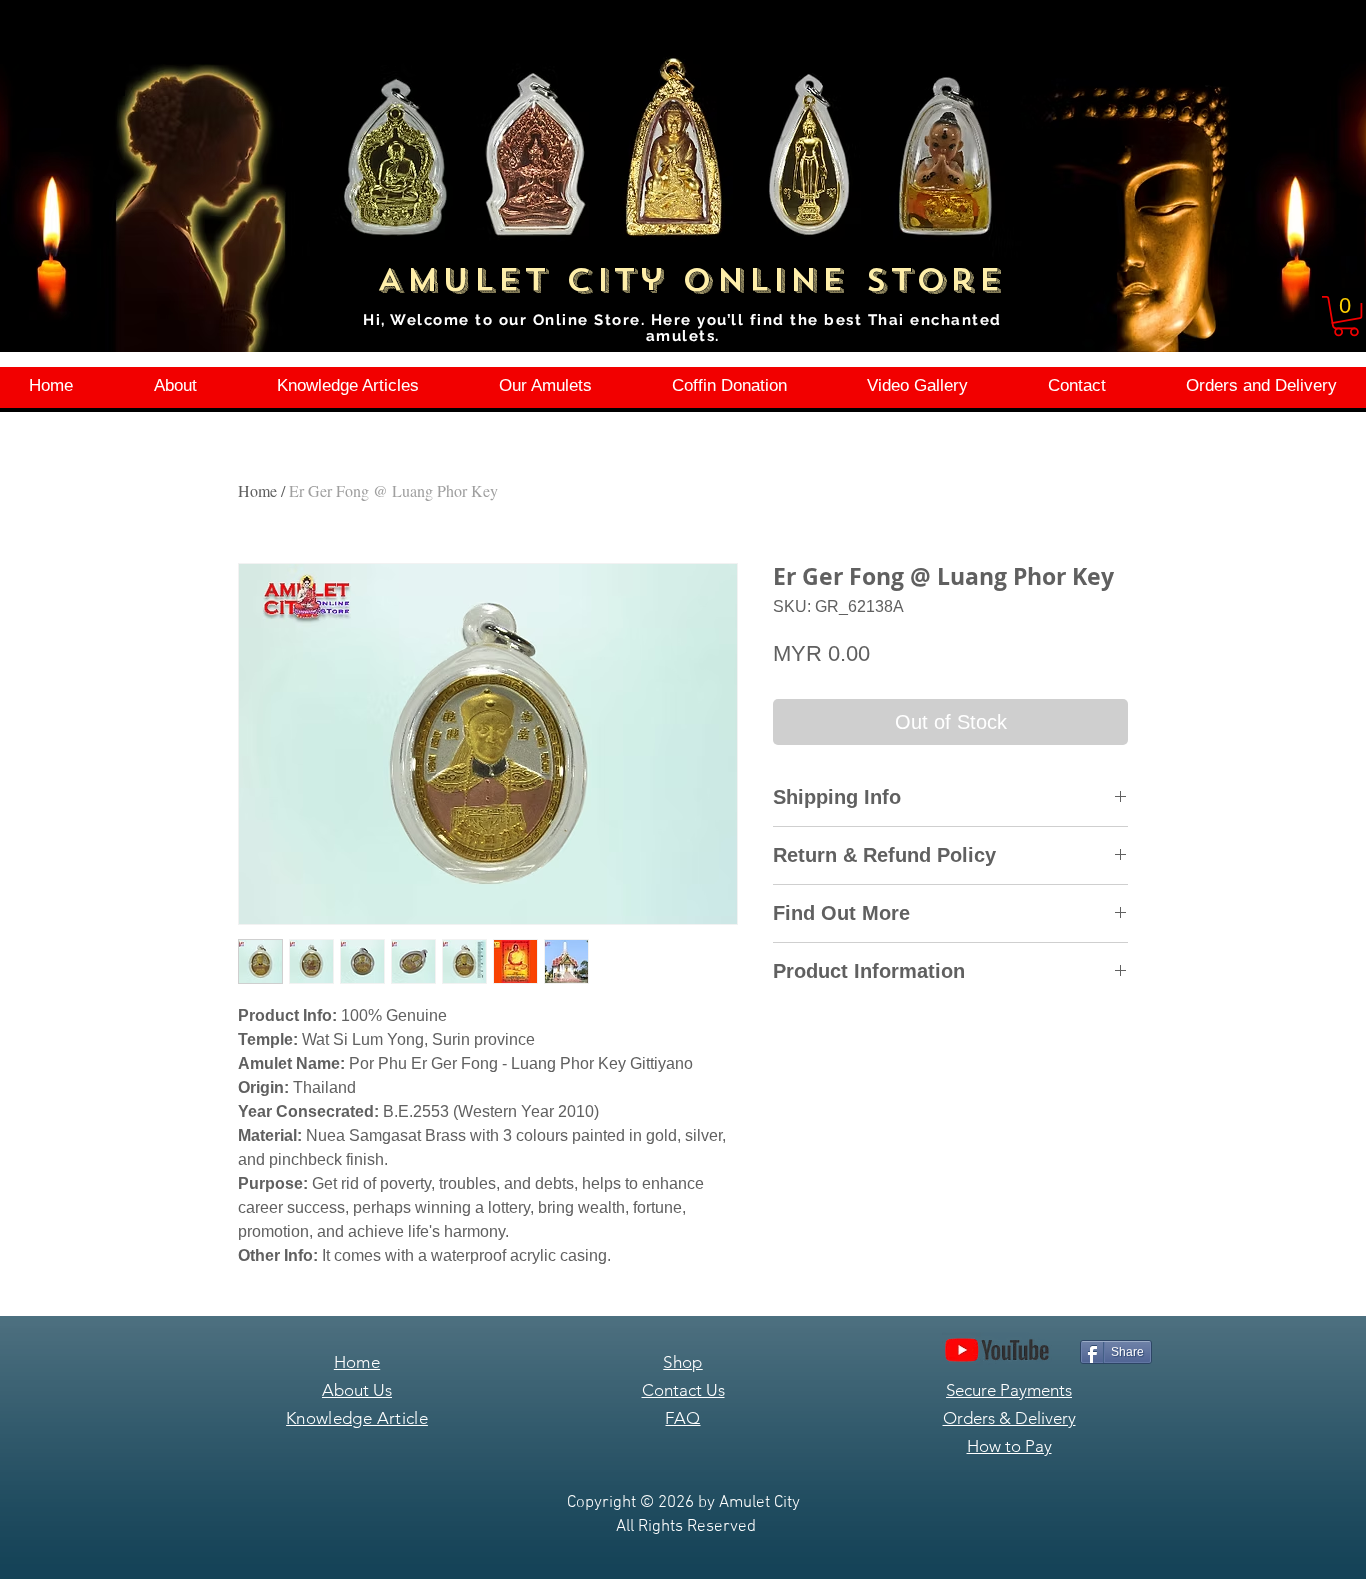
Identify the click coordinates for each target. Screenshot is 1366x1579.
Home (257, 490)
